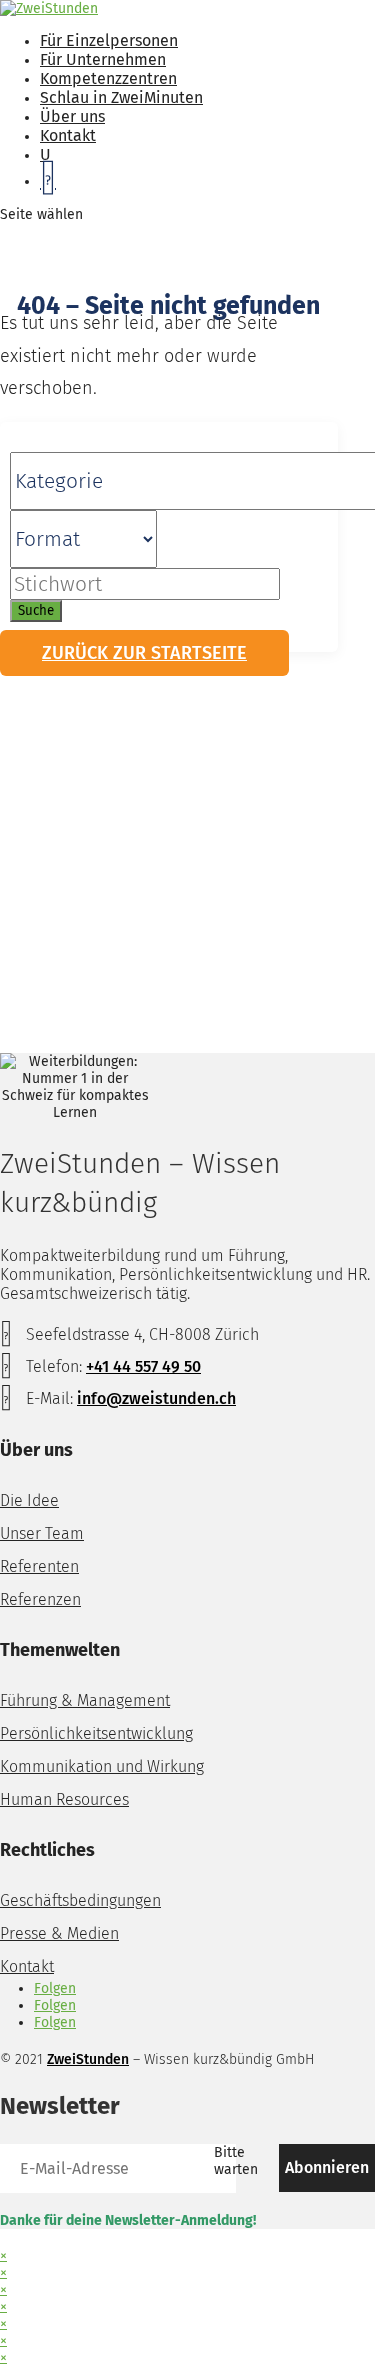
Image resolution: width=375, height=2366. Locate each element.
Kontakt (68, 135)
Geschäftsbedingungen (80, 1900)
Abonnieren (327, 2167)
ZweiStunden (88, 2059)
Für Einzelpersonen (109, 40)
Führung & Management (85, 1700)
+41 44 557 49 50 (143, 1366)
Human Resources (64, 1799)
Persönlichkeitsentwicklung (96, 1733)
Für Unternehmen (103, 59)
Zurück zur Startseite (144, 653)
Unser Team (42, 1533)
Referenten (39, 1566)
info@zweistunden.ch (156, 1398)
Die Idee (29, 1500)
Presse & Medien (59, 1933)
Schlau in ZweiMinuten (121, 97)
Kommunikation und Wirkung (102, 1766)
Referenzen (40, 1599)
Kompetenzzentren (108, 78)
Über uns (72, 116)
